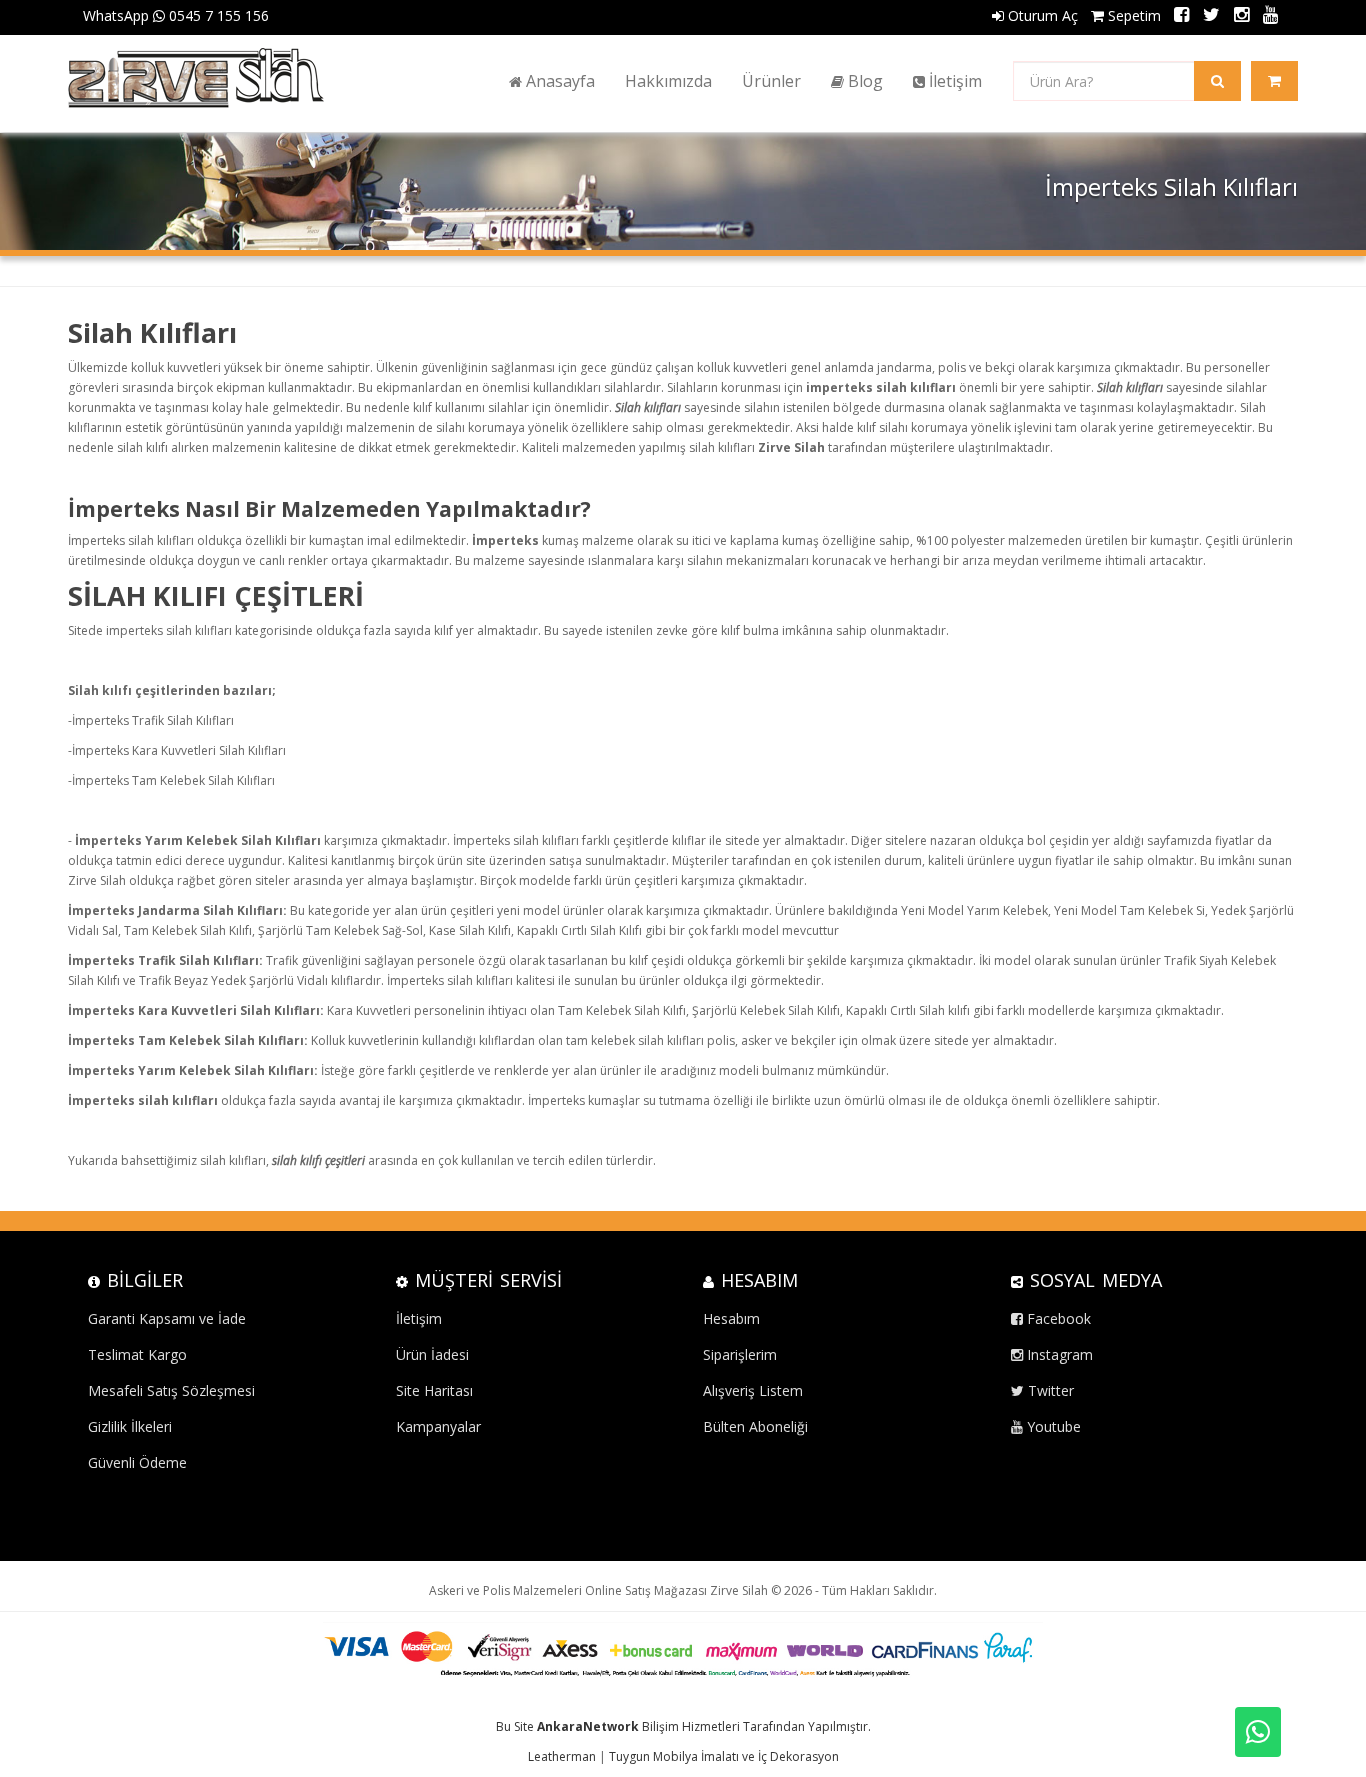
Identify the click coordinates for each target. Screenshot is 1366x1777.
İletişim (953, 81)
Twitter (1049, 1390)
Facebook (1057, 1318)
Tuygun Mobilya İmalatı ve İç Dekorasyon (724, 1756)
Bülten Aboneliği (755, 1426)
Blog (863, 81)
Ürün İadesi (432, 1354)
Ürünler (771, 81)
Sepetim (1132, 15)
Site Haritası (434, 1390)
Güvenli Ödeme (137, 1462)
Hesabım (731, 1318)
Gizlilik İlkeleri (130, 1426)
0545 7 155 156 (217, 15)
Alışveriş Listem (753, 1390)
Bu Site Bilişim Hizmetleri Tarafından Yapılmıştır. (683, 1726)
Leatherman (562, 1756)
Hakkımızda (668, 81)
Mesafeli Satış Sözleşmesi (171, 1390)
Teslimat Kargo (137, 1354)
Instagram (1058, 1354)
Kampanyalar (438, 1426)
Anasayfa (558, 81)
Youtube (1052, 1426)
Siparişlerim (740, 1354)
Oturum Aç (1041, 15)
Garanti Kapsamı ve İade (167, 1318)
